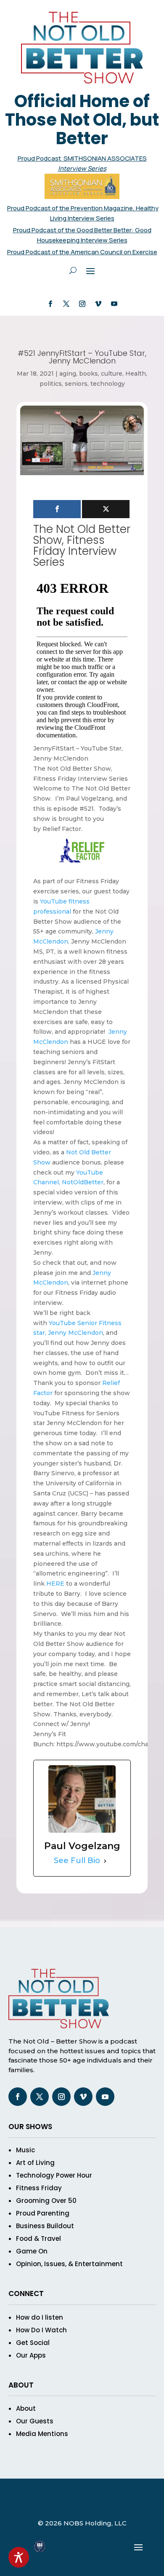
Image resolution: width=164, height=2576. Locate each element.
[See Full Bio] (105, 1861)
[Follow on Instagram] (82, 304)
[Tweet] (106, 509)
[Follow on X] (66, 304)
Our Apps (31, 2355)
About (26, 2408)
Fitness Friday (39, 2188)
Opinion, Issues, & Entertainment (69, 2264)
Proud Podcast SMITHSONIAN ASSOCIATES (82, 158)
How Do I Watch (41, 2330)
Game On (32, 2251)
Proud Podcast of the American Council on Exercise (82, 252)
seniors (76, 384)
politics (51, 384)
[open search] (73, 270)
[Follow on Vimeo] (98, 304)
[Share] (57, 509)
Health (136, 374)
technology (108, 384)
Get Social (33, 2343)
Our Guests (35, 2421)
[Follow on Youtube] (114, 304)
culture (112, 374)
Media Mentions (42, 2434)
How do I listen (40, 2317)
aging (68, 374)
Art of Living (35, 2163)
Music (25, 2150)
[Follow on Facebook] (50, 304)
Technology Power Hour (54, 2175)
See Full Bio (77, 1861)
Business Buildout (45, 2226)
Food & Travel (38, 2239)
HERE (55, 1584)
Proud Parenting (43, 2213)
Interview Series (82, 168)
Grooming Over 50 (46, 2201)
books (89, 374)
